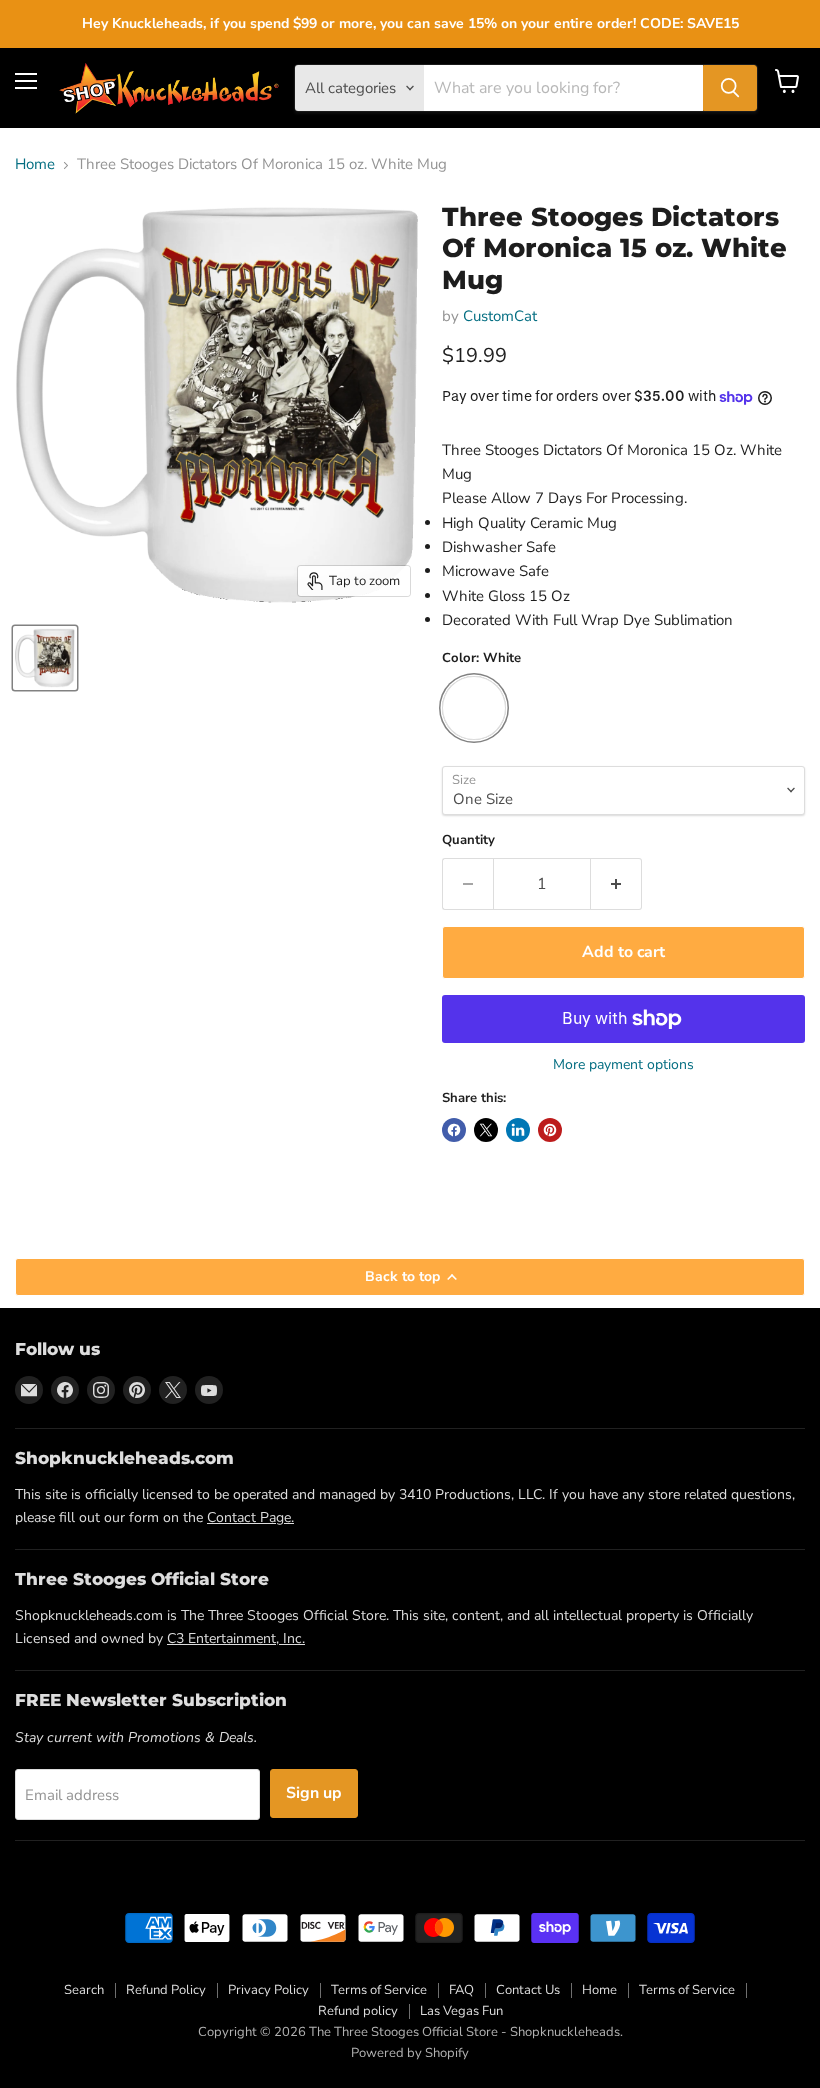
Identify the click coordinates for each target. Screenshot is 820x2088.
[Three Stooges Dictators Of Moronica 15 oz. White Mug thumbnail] (45, 658)
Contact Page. (250, 1517)
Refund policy (358, 2011)
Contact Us (528, 1990)
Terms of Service (379, 1990)
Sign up (314, 1793)
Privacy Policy (268, 1990)
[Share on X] (486, 1130)
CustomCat (500, 316)
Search (84, 1990)
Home (35, 164)
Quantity (468, 840)
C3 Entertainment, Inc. (236, 1638)
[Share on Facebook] (454, 1130)
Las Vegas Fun (461, 2011)
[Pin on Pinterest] (550, 1130)
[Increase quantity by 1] (616, 884)
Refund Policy (166, 1990)
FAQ (461, 1990)
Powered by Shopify (410, 2053)
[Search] (730, 88)
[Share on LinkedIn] (518, 1130)
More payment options (623, 1065)
